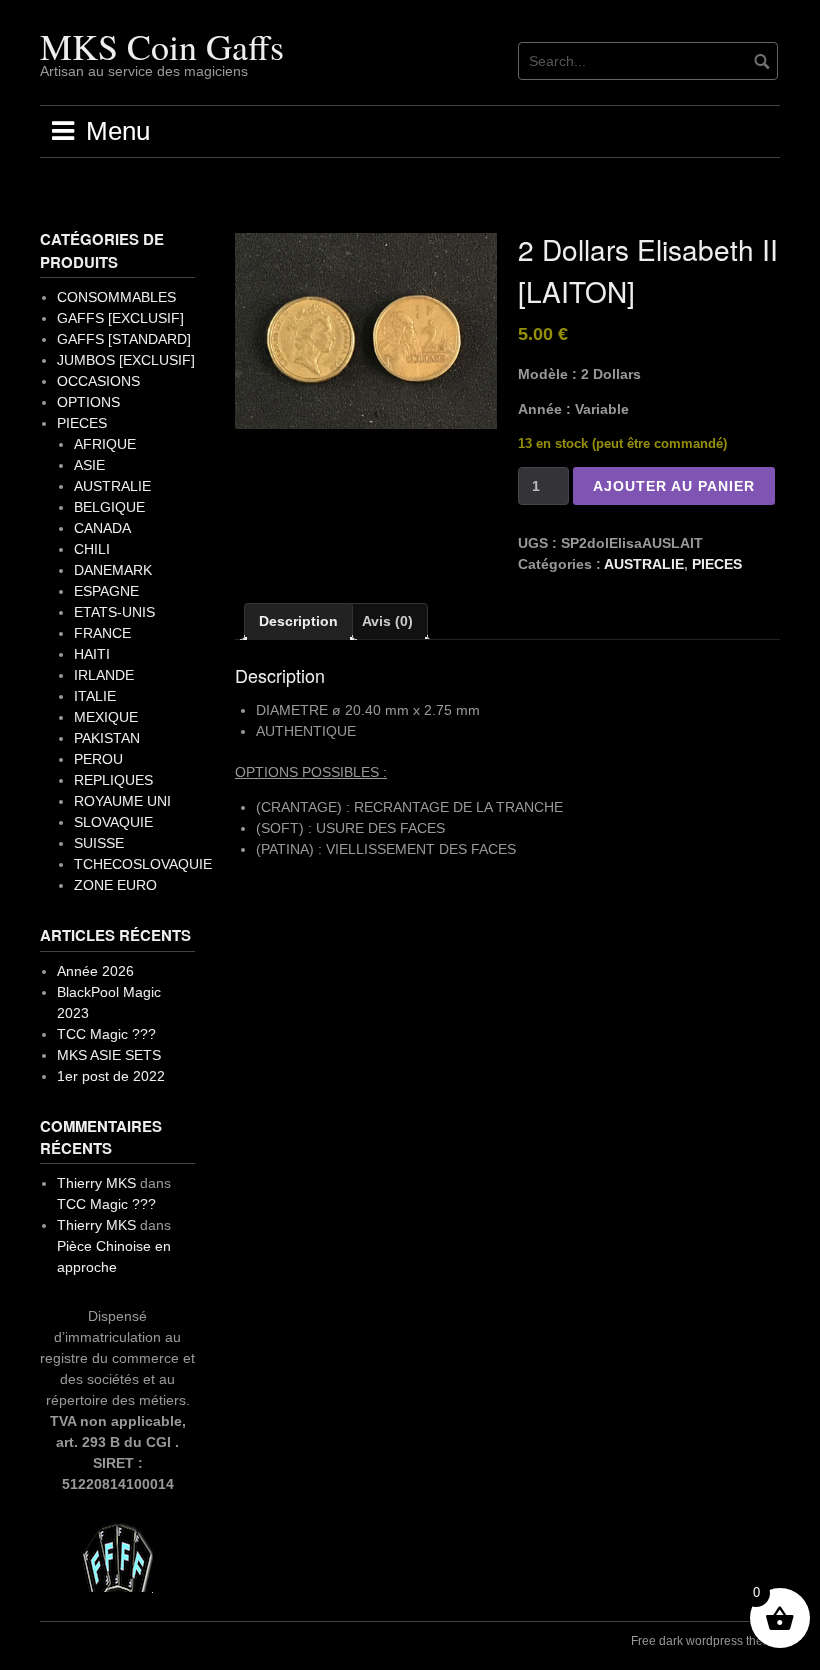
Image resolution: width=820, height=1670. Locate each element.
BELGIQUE (109, 507)
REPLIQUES (113, 780)
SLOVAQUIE (113, 822)
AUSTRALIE (644, 564)
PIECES (717, 564)
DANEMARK (113, 570)
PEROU (98, 759)
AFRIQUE (105, 444)
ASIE (89, 465)
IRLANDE (104, 675)
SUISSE (99, 843)
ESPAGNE (106, 591)
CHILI (92, 549)
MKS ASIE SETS (109, 1055)
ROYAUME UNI (122, 801)
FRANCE (102, 633)
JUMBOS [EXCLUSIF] (126, 360)
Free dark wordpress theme (705, 1641)
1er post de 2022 (111, 1076)
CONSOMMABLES (116, 297)
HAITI (92, 654)
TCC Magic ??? (106, 1034)
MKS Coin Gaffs (162, 46)
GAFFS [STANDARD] (124, 339)
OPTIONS (88, 402)
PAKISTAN (107, 738)
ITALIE (95, 696)
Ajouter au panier (674, 486)
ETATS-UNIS (114, 612)
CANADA (102, 528)
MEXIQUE (106, 717)
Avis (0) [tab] (387, 621)
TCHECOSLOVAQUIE (143, 864)
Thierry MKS (96, 1183)
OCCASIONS (98, 381)
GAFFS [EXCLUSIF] (120, 318)
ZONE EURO (115, 885)
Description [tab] (298, 621)
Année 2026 (95, 971)
